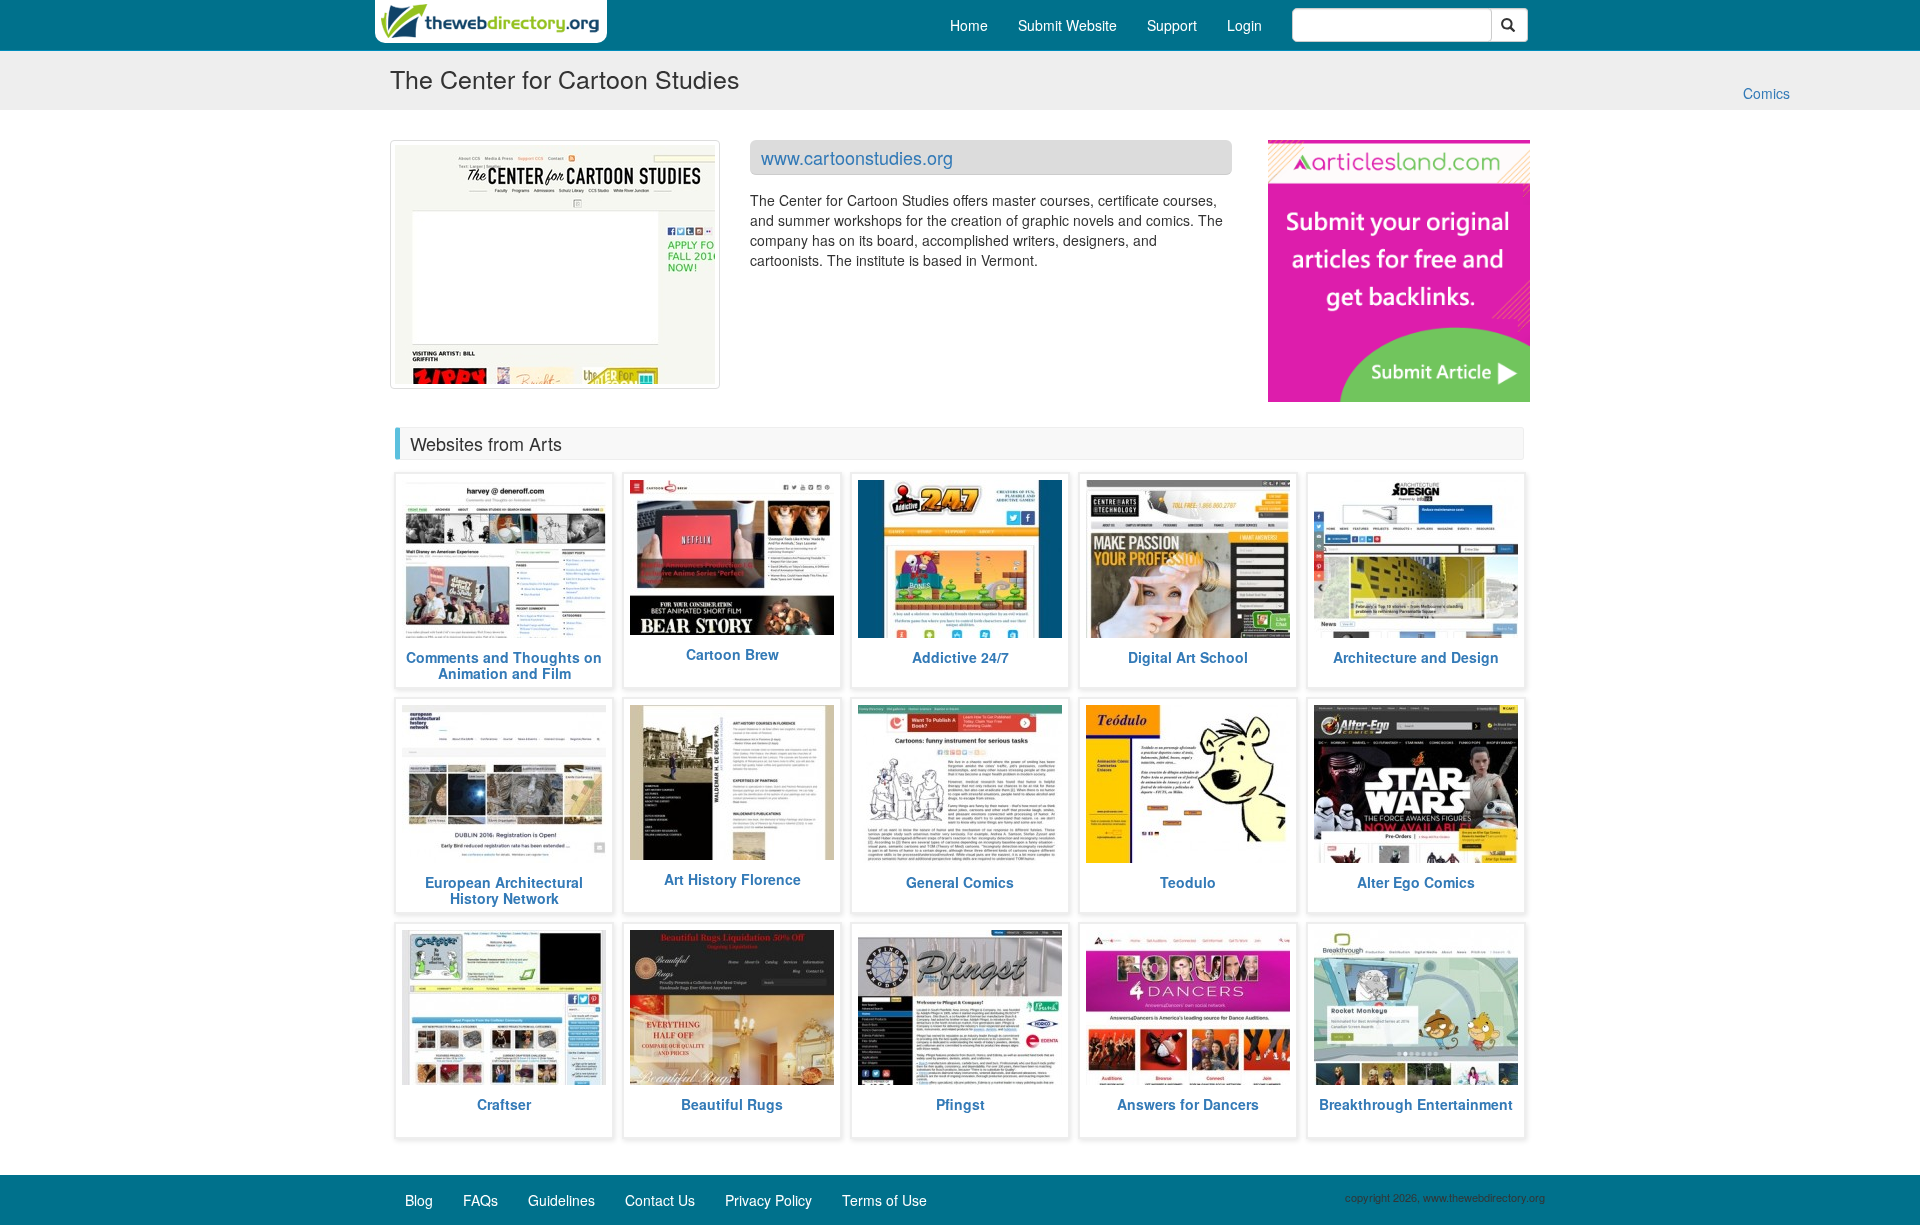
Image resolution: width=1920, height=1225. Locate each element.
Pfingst (960, 1104)
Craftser (504, 1104)
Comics (1766, 93)
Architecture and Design (1416, 657)
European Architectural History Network (504, 889)
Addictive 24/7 (960, 657)
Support (1172, 25)
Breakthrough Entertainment (1416, 1104)
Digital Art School (1188, 657)
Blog (419, 1200)
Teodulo (1188, 882)
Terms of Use (884, 1200)
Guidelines (561, 1200)
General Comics (960, 882)
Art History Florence (732, 879)
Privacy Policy (768, 1200)
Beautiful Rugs (732, 1104)
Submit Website (1067, 25)
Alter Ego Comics (1416, 882)
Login (1244, 25)
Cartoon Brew (732, 654)
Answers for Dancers (1188, 1104)
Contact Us (660, 1200)
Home (969, 25)
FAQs (480, 1200)
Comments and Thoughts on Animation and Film (504, 664)
